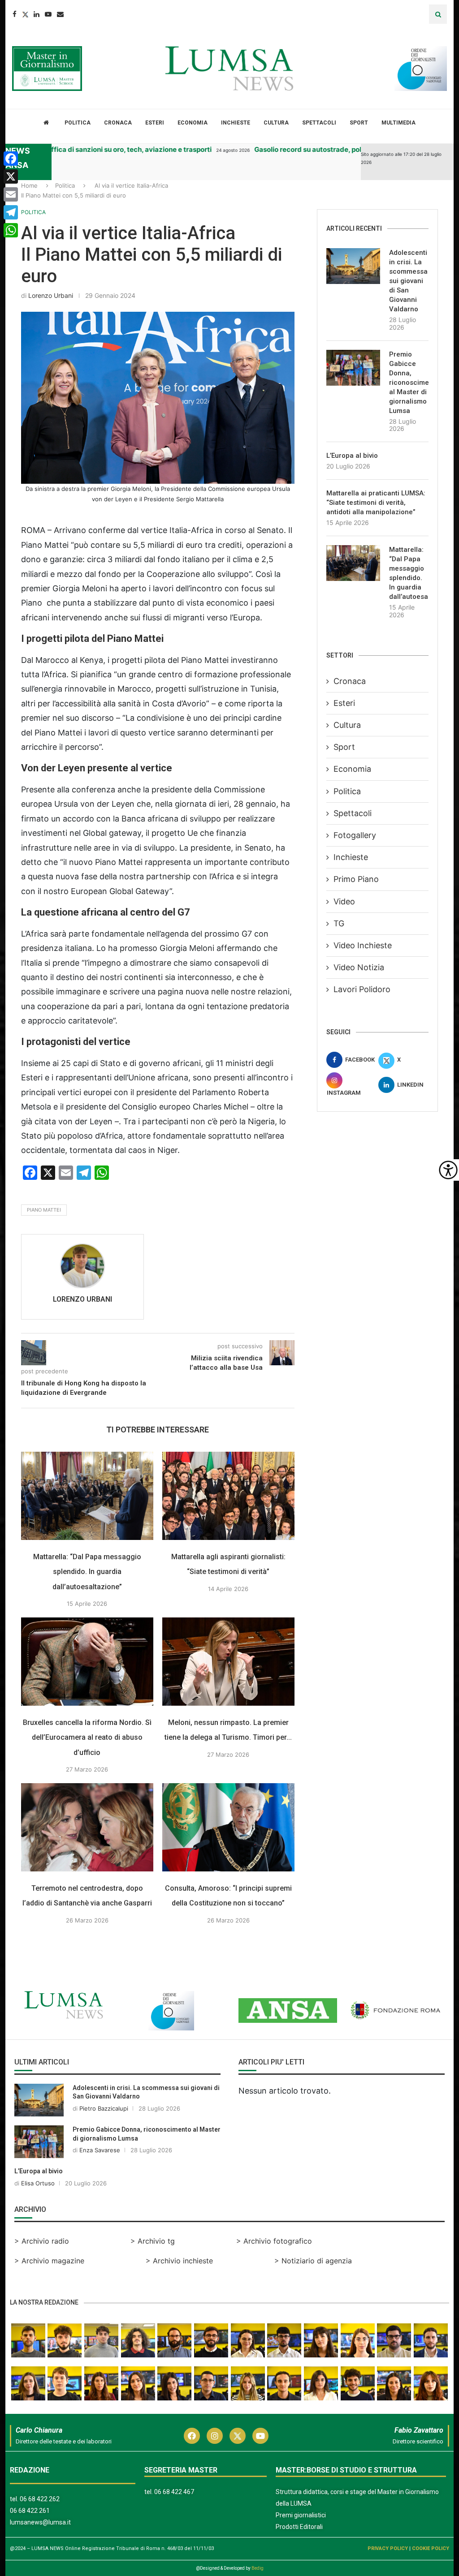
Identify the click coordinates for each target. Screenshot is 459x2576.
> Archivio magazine (49, 2261)
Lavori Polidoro (362, 989)
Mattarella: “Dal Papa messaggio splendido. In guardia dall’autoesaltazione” (87, 1571)
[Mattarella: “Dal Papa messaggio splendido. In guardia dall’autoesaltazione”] (87, 1496)
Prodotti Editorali (299, 2527)
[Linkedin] (37, 14)
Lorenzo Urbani (51, 295)
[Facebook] (15, 14)
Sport (359, 123)
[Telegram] (11, 212)
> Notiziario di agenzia (313, 2261)
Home (29, 185)
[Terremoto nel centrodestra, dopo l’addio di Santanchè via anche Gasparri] (87, 1827)
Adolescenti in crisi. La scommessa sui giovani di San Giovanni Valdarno (408, 281)
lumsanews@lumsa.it (40, 2522)
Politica (78, 123)
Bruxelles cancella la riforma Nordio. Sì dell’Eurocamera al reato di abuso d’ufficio (87, 1737)
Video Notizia (359, 967)
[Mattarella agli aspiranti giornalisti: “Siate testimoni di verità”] (228, 1496)
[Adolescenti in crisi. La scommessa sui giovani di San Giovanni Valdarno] (353, 266)
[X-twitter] (238, 2436)
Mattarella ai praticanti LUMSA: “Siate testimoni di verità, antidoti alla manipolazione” (376, 503)
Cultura (276, 123)
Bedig (258, 2568)
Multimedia (398, 123)
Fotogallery (355, 835)
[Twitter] (25, 14)
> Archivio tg (153, 2241)
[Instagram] (215, 2436)
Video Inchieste (363, 945)
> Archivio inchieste (179, 2261)
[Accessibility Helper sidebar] (448, 1170)
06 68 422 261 (30, 2511)
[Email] (60, 14)
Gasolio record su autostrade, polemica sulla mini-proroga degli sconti (329, 149)
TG (339, 923)
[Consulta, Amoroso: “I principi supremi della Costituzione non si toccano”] (228, 1827)
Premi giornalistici (301, 2515)
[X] (11, 176)
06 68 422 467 (174, 2492)
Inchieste (236, 123)
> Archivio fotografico (274, 2241)
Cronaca (118, 123)
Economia (193, 123)
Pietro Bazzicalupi (104, 2108)
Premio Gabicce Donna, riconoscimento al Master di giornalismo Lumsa (409, 383)
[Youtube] (48, 14)
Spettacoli (319, 123)
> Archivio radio (42, 2241)
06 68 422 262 (40, 2499)
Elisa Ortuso (38, 2183)
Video (344, 901)
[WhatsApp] (11, 230)
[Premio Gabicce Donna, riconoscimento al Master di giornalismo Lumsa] (353, 368)
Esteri (155, 123)
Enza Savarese (100, 2150)
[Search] (438, 14)
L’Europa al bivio (352, 456)
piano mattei (44, 1210)
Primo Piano (356, 879)
